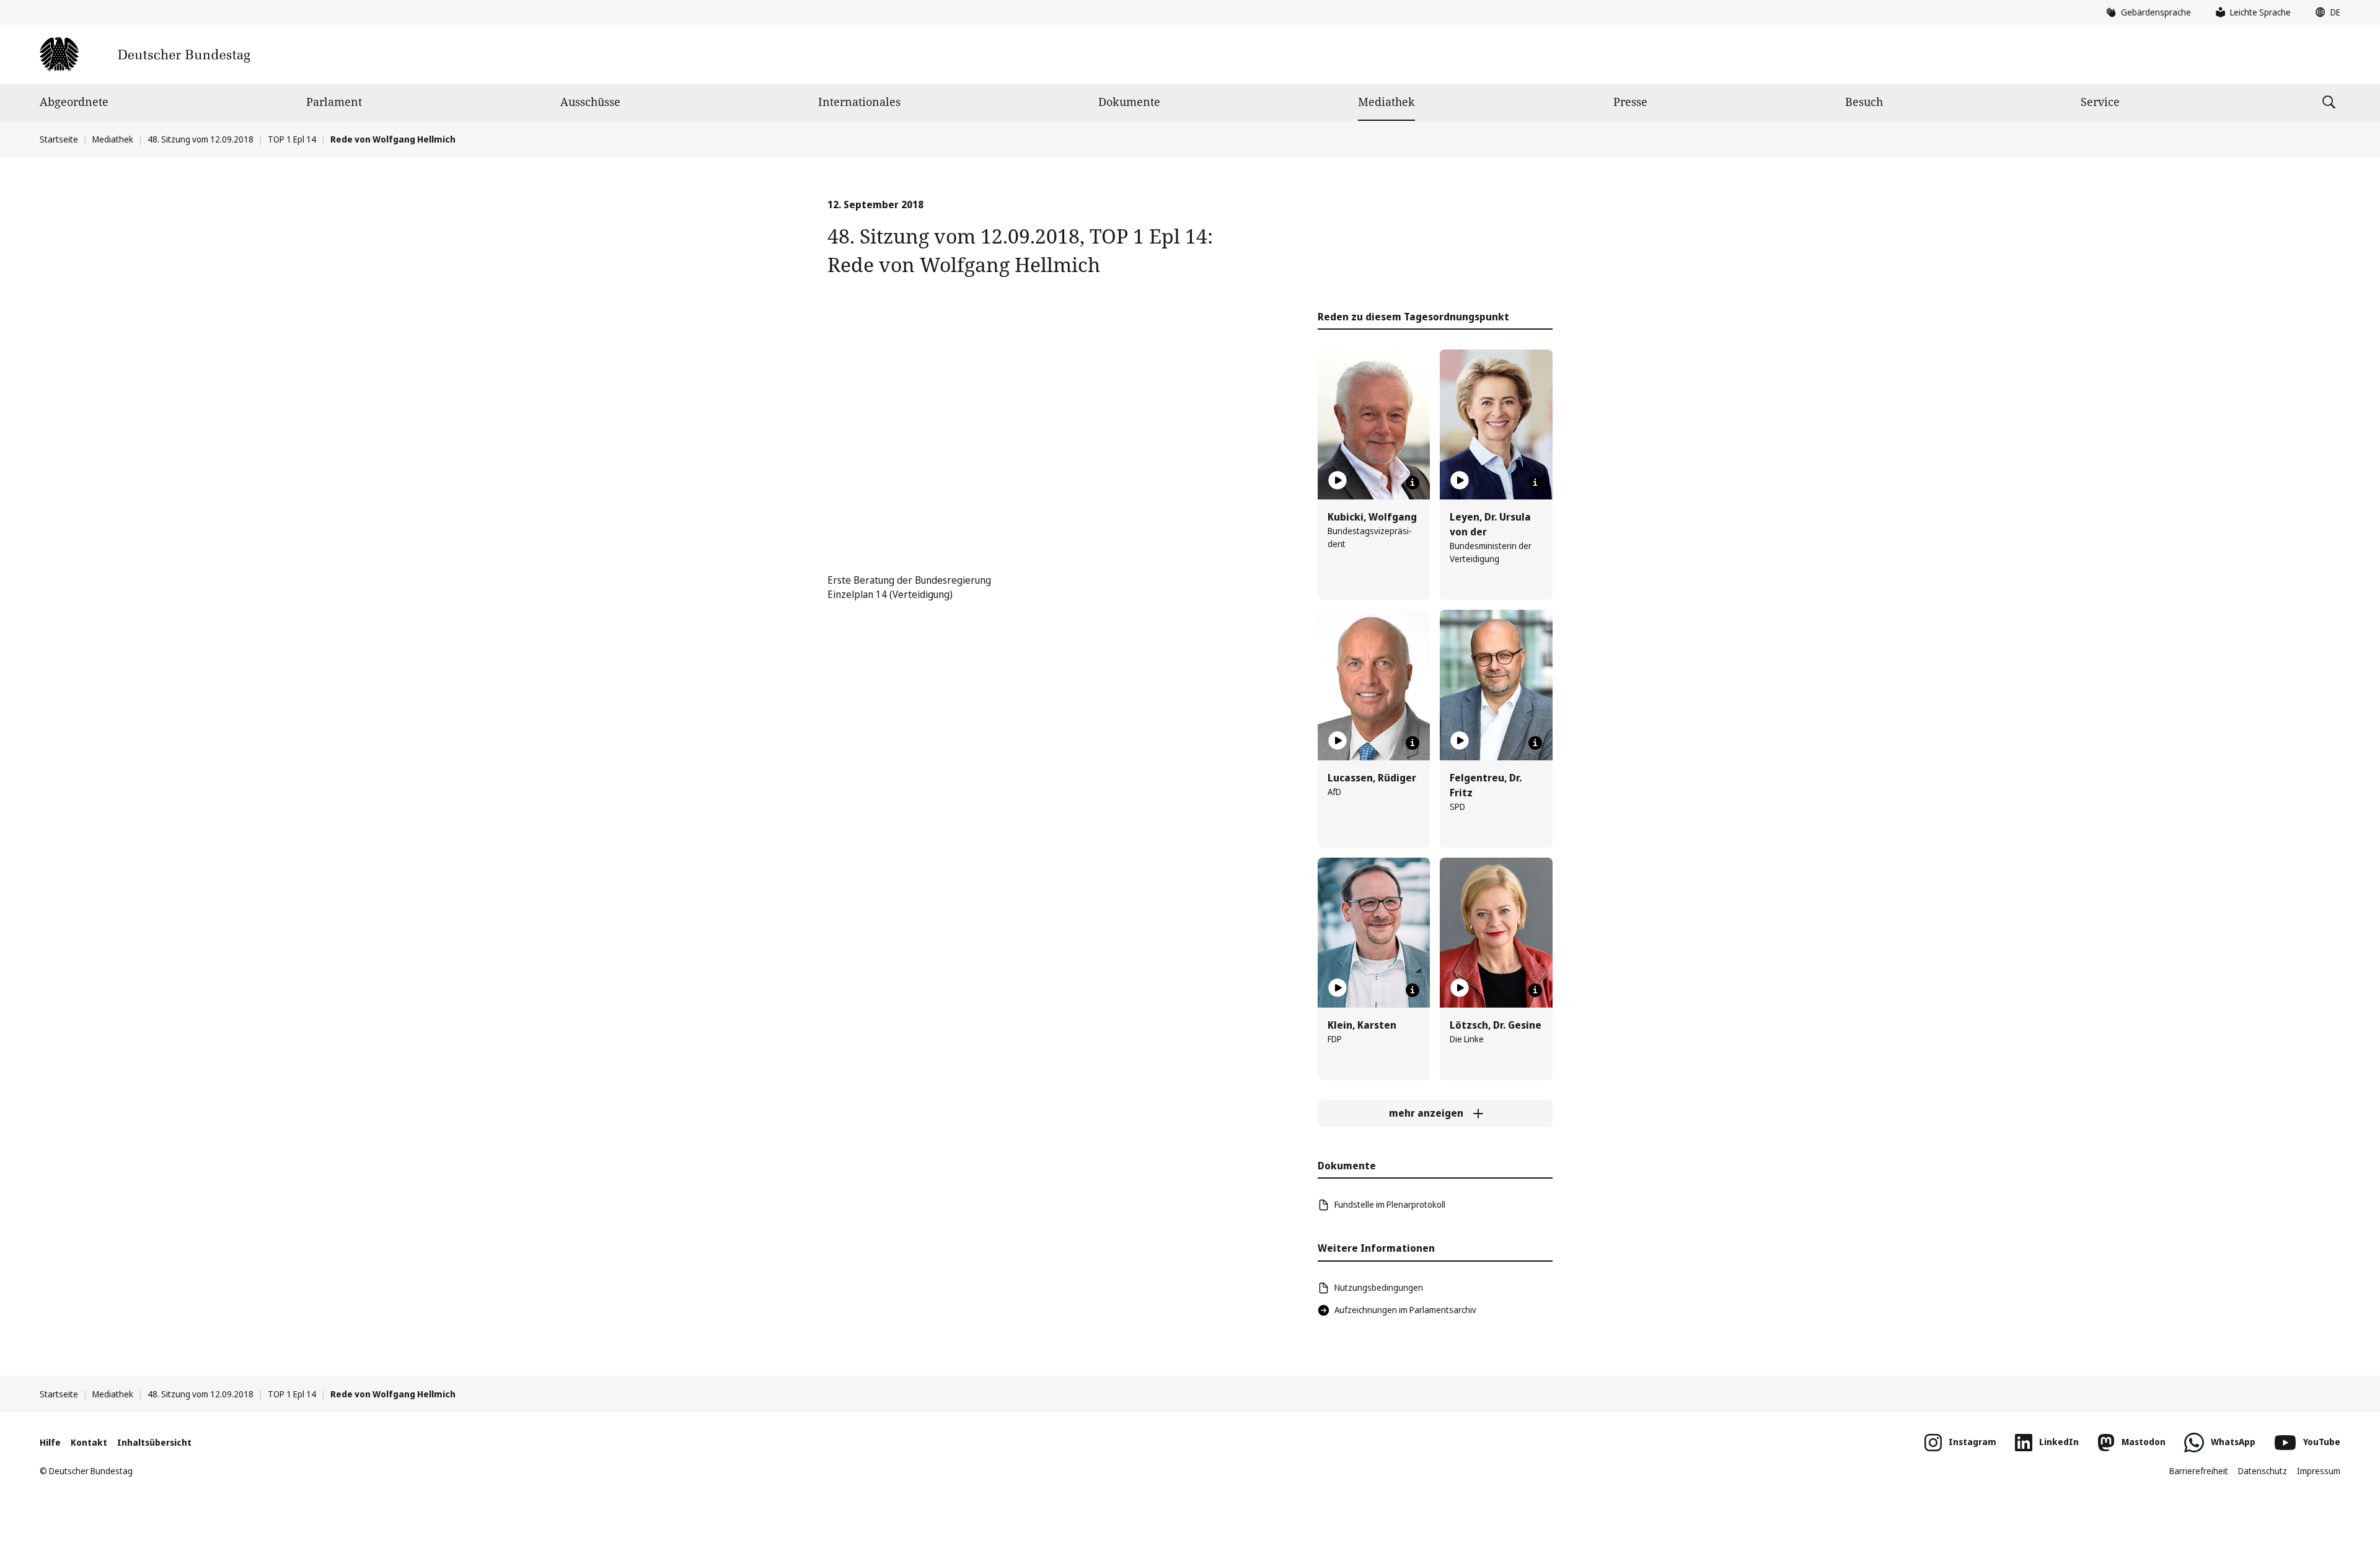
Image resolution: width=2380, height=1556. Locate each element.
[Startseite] (145, 54)
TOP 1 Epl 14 (292, 139)
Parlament (334, 102)
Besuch (1864, 102)
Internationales (859, 102)
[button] (2325, 12)
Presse (1630, 102)
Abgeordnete (74, 102)
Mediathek (1386, 102)
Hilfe (50, 1442)
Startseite (59, 139)
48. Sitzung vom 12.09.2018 (201, 139)
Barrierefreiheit (2199, 1471)
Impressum (2319, 1471)
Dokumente (1129, 102)
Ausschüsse (590, 102)
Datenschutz (2263, 1471)
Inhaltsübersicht (154, 1442)
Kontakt (89, 1442)
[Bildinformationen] (1413, 483)
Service (2100, 102)
